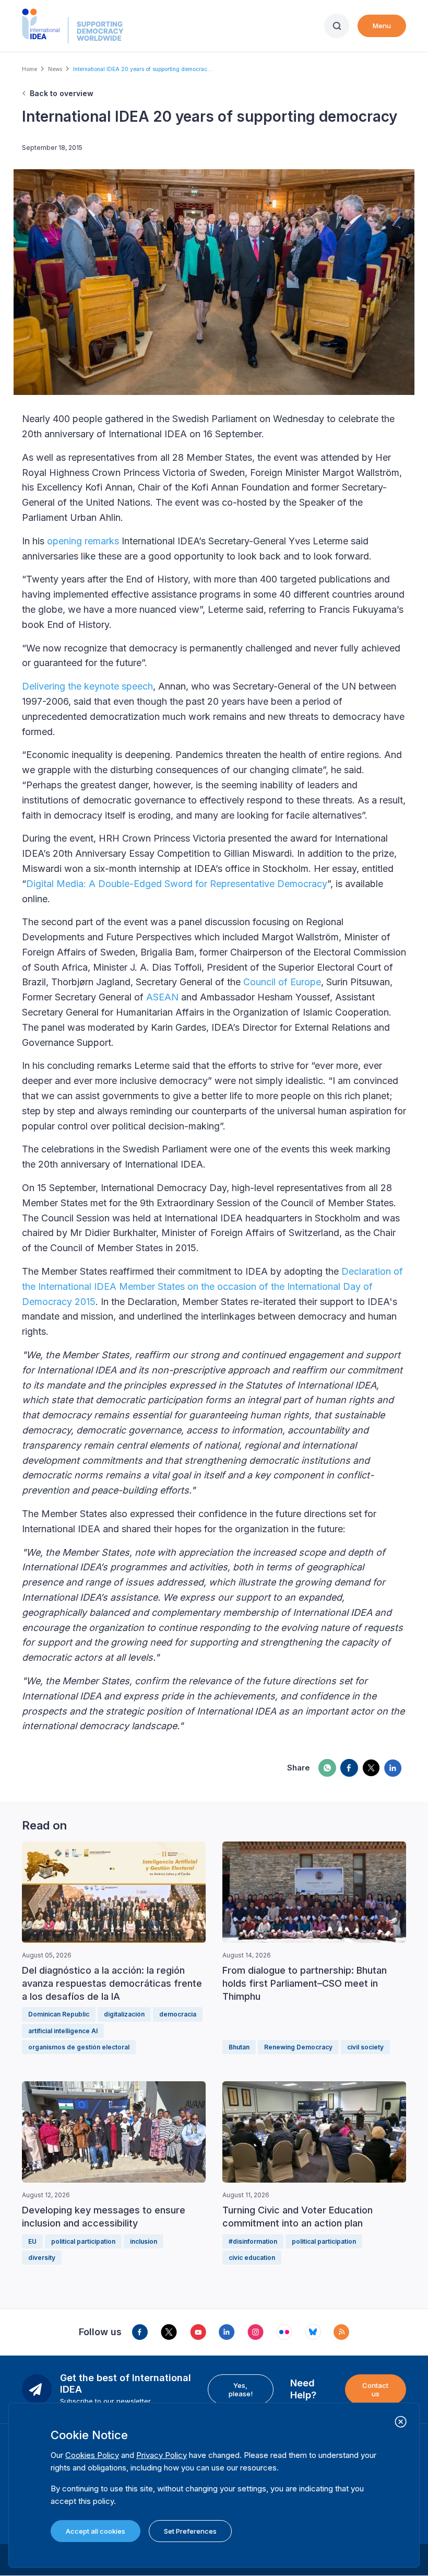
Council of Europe (282, 982)
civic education (252, 2258)
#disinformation (253, 2241)
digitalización (124, 2014)
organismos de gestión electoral (79, 2047)
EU (32, 2241)
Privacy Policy (162, 2455)
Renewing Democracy (298, 2047)
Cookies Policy (92, 2455)
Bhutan (239, 2047)
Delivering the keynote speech (87, 686)
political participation (83, 2241)
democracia (178, 2014)
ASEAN (162, 997)
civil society (365, 2047)
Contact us (375, 2389)
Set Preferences (190, 2531)
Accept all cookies (96, 2531)
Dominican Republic (59, 2014)
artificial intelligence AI (63, 2031)
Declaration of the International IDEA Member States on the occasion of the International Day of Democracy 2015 (212, 1286)
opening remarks (83, 541)
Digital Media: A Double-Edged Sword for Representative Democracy (177, 884)
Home (29, 69)
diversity (42, 2258)
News (55, 69)
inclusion (144, 2241)
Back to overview (62, 93)
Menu (382, 26)
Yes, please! (241, 2389)
